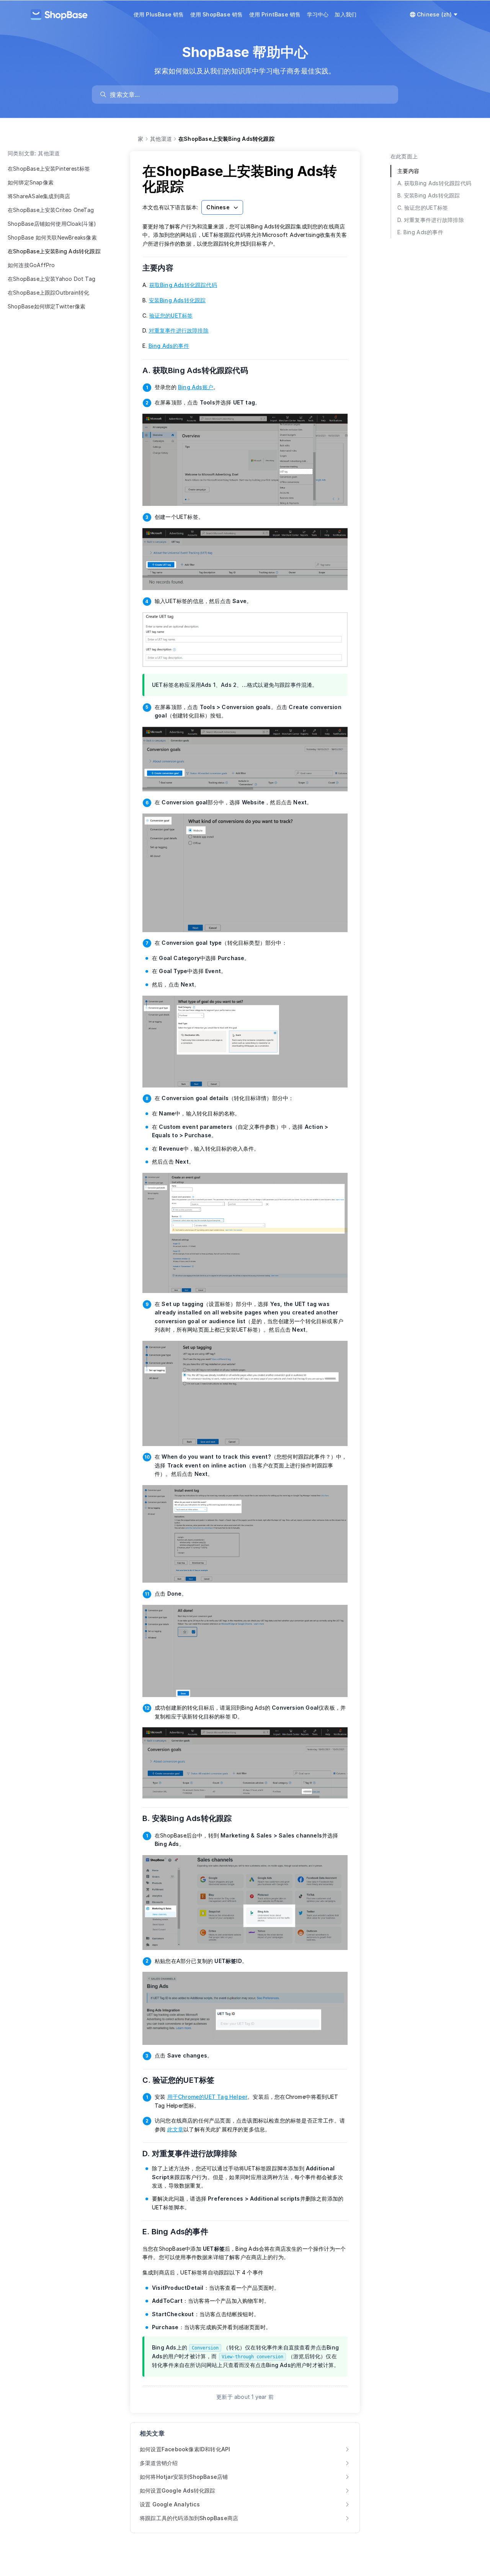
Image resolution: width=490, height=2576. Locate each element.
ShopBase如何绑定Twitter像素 (47, 306)
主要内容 (163, 268)
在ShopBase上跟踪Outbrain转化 (48, 293)
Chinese (218, 207)
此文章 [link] (176, 2129)
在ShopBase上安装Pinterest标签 (49, 169)
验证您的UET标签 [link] (171, 315)
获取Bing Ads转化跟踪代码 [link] (183, 285)
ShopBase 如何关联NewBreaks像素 (52, 237)
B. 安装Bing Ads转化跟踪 (192, 1818)
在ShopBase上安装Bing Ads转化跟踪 (54, 251)
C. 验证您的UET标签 (183, 2080)
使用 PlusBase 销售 (159, 14)
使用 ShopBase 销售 (217, 14)
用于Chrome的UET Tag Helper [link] (207, 2097)
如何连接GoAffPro (31, 265)
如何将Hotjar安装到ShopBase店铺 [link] (184, 2477)
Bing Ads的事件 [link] (169, 346)
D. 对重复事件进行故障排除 (194, 2154)
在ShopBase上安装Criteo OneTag (51, 210)
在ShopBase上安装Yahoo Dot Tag (51, 279)
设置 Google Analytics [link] (170, 2504)
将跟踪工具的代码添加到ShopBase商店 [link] (189, 2518)
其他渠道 (161, 139)
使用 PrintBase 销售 (275, 14)
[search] (249, 95)
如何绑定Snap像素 (31, 182)
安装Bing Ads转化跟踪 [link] (177, 300)
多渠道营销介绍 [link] (159, 2463)
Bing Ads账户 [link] (196, 387)
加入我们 (345, 14)
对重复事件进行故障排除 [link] (179, 330)
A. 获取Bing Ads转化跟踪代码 (200, 370)
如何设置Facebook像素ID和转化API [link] (185, 2449)
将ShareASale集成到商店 (39, 196)
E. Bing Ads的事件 (180, 2232)
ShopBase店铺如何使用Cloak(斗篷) (52, 224)
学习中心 (318, 14)
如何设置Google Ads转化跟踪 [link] (178, 2490)
